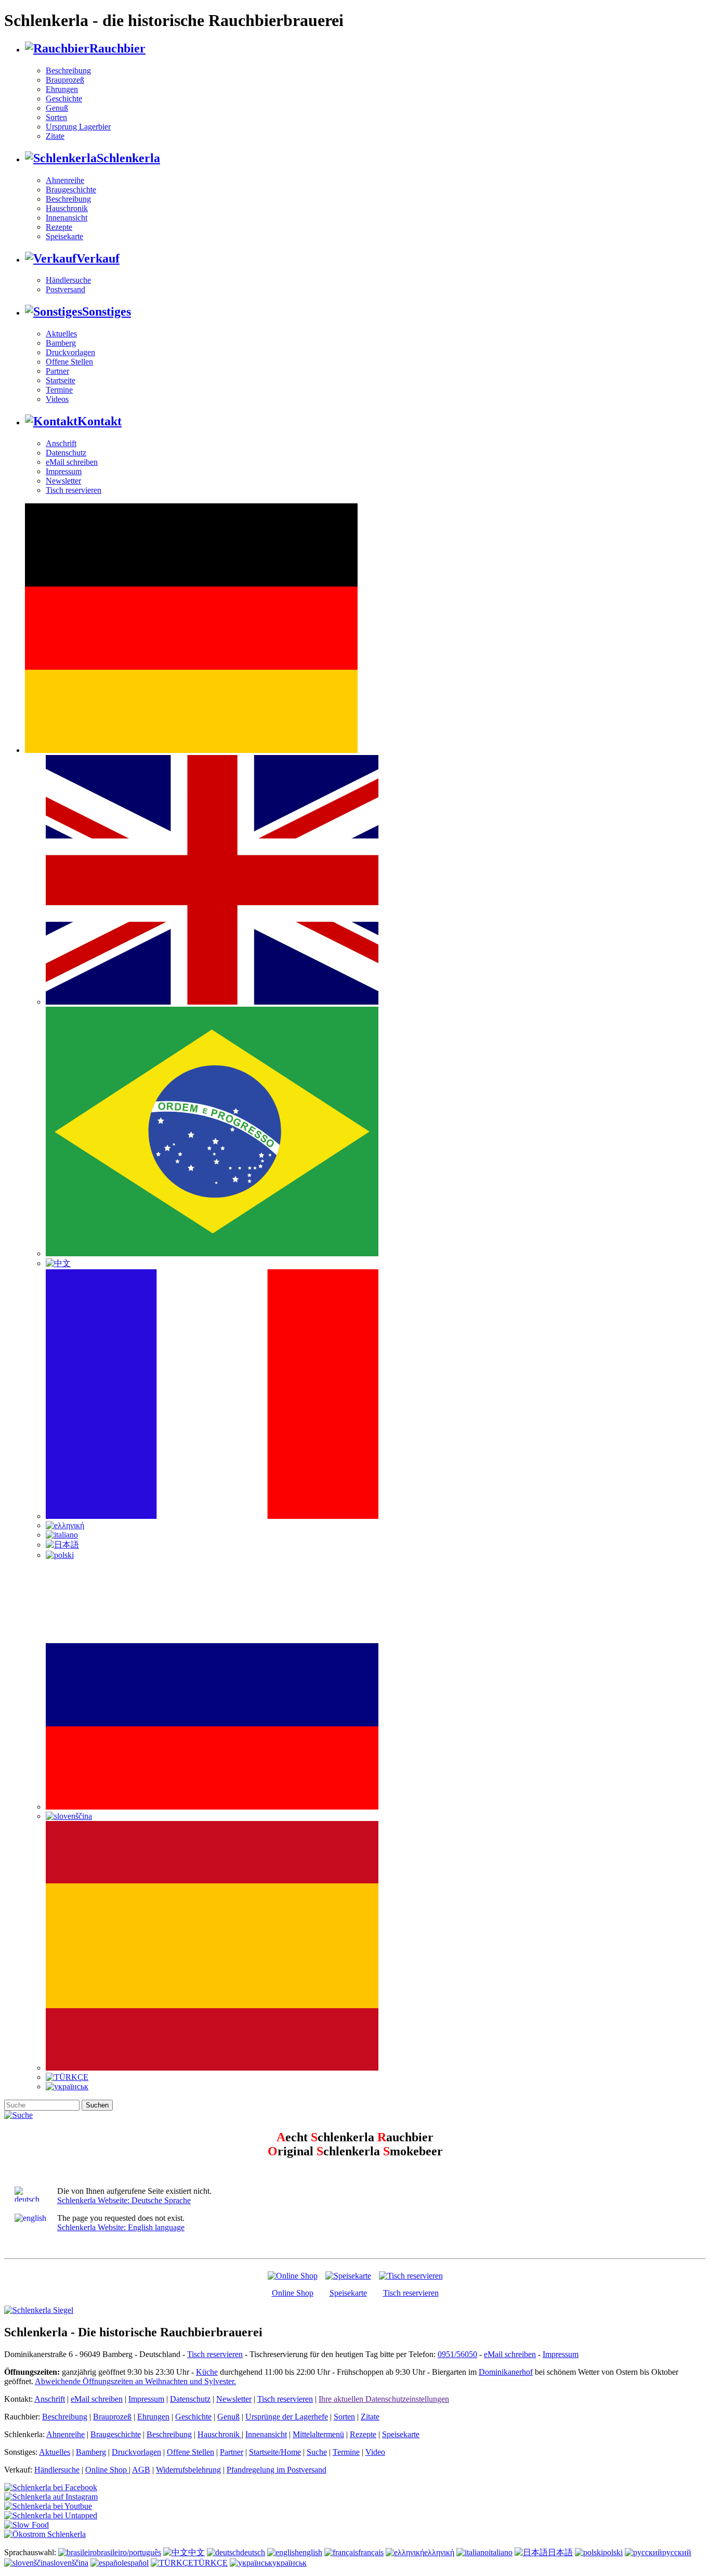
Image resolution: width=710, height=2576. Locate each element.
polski (613, 2552)
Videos (57, 399)
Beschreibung (68, 70)
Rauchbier (117, 48)
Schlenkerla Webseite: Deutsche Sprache (124, 2200)
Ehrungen (62, 89)
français (371, 2552)
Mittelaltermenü (318, 2434)
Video (375, 2452)
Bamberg (61, 343)
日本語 (560, 2552)
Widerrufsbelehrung (188, 2470)
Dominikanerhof (506, 2372)
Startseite (61, 380)
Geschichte (64, 99)
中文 (196, 2552)
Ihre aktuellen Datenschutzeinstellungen (384, 2399)
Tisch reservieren (74, 490)
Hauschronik (67, 208)
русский (677, 2552)
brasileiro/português (129, 2552)
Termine (59, 390)
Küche (207, 2372)
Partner (57, 371)
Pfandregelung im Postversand (277, 2470)
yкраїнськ (290, 2563)
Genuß (57, 108)
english (311, 2552)
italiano (501, 2552)
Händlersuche (68, 280)
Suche (317, 2452)
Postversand (65, 289)
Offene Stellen (69, 362)
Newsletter (63, 481)
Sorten (56, 117)
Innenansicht (67, 218)
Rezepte (59, 227)
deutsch (253, 2552)
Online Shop (293, 2293)
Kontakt (100, 421)
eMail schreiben (72, 462)
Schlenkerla (128, 158)
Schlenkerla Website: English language (121, 2227)
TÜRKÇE (211, 2563)
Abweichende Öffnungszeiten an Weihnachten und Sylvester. (135, 2381)
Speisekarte (64, 236)
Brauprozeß (65, 80)
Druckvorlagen (70, 352)
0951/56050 (457, 2354)
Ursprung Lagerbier (78, 127)
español (136, 2563)
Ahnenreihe (65, 180)
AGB (141, 2470)
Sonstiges (107, 311)
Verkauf (98, 258)
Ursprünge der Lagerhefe (287, 2417)
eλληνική (439, 2552)
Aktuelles (61, 334)
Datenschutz (66, 453)
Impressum (64, 471)
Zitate (55, 136)
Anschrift (61, 443)
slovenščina (69, 2563)
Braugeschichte (71, 190)
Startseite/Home (275, 2452)
